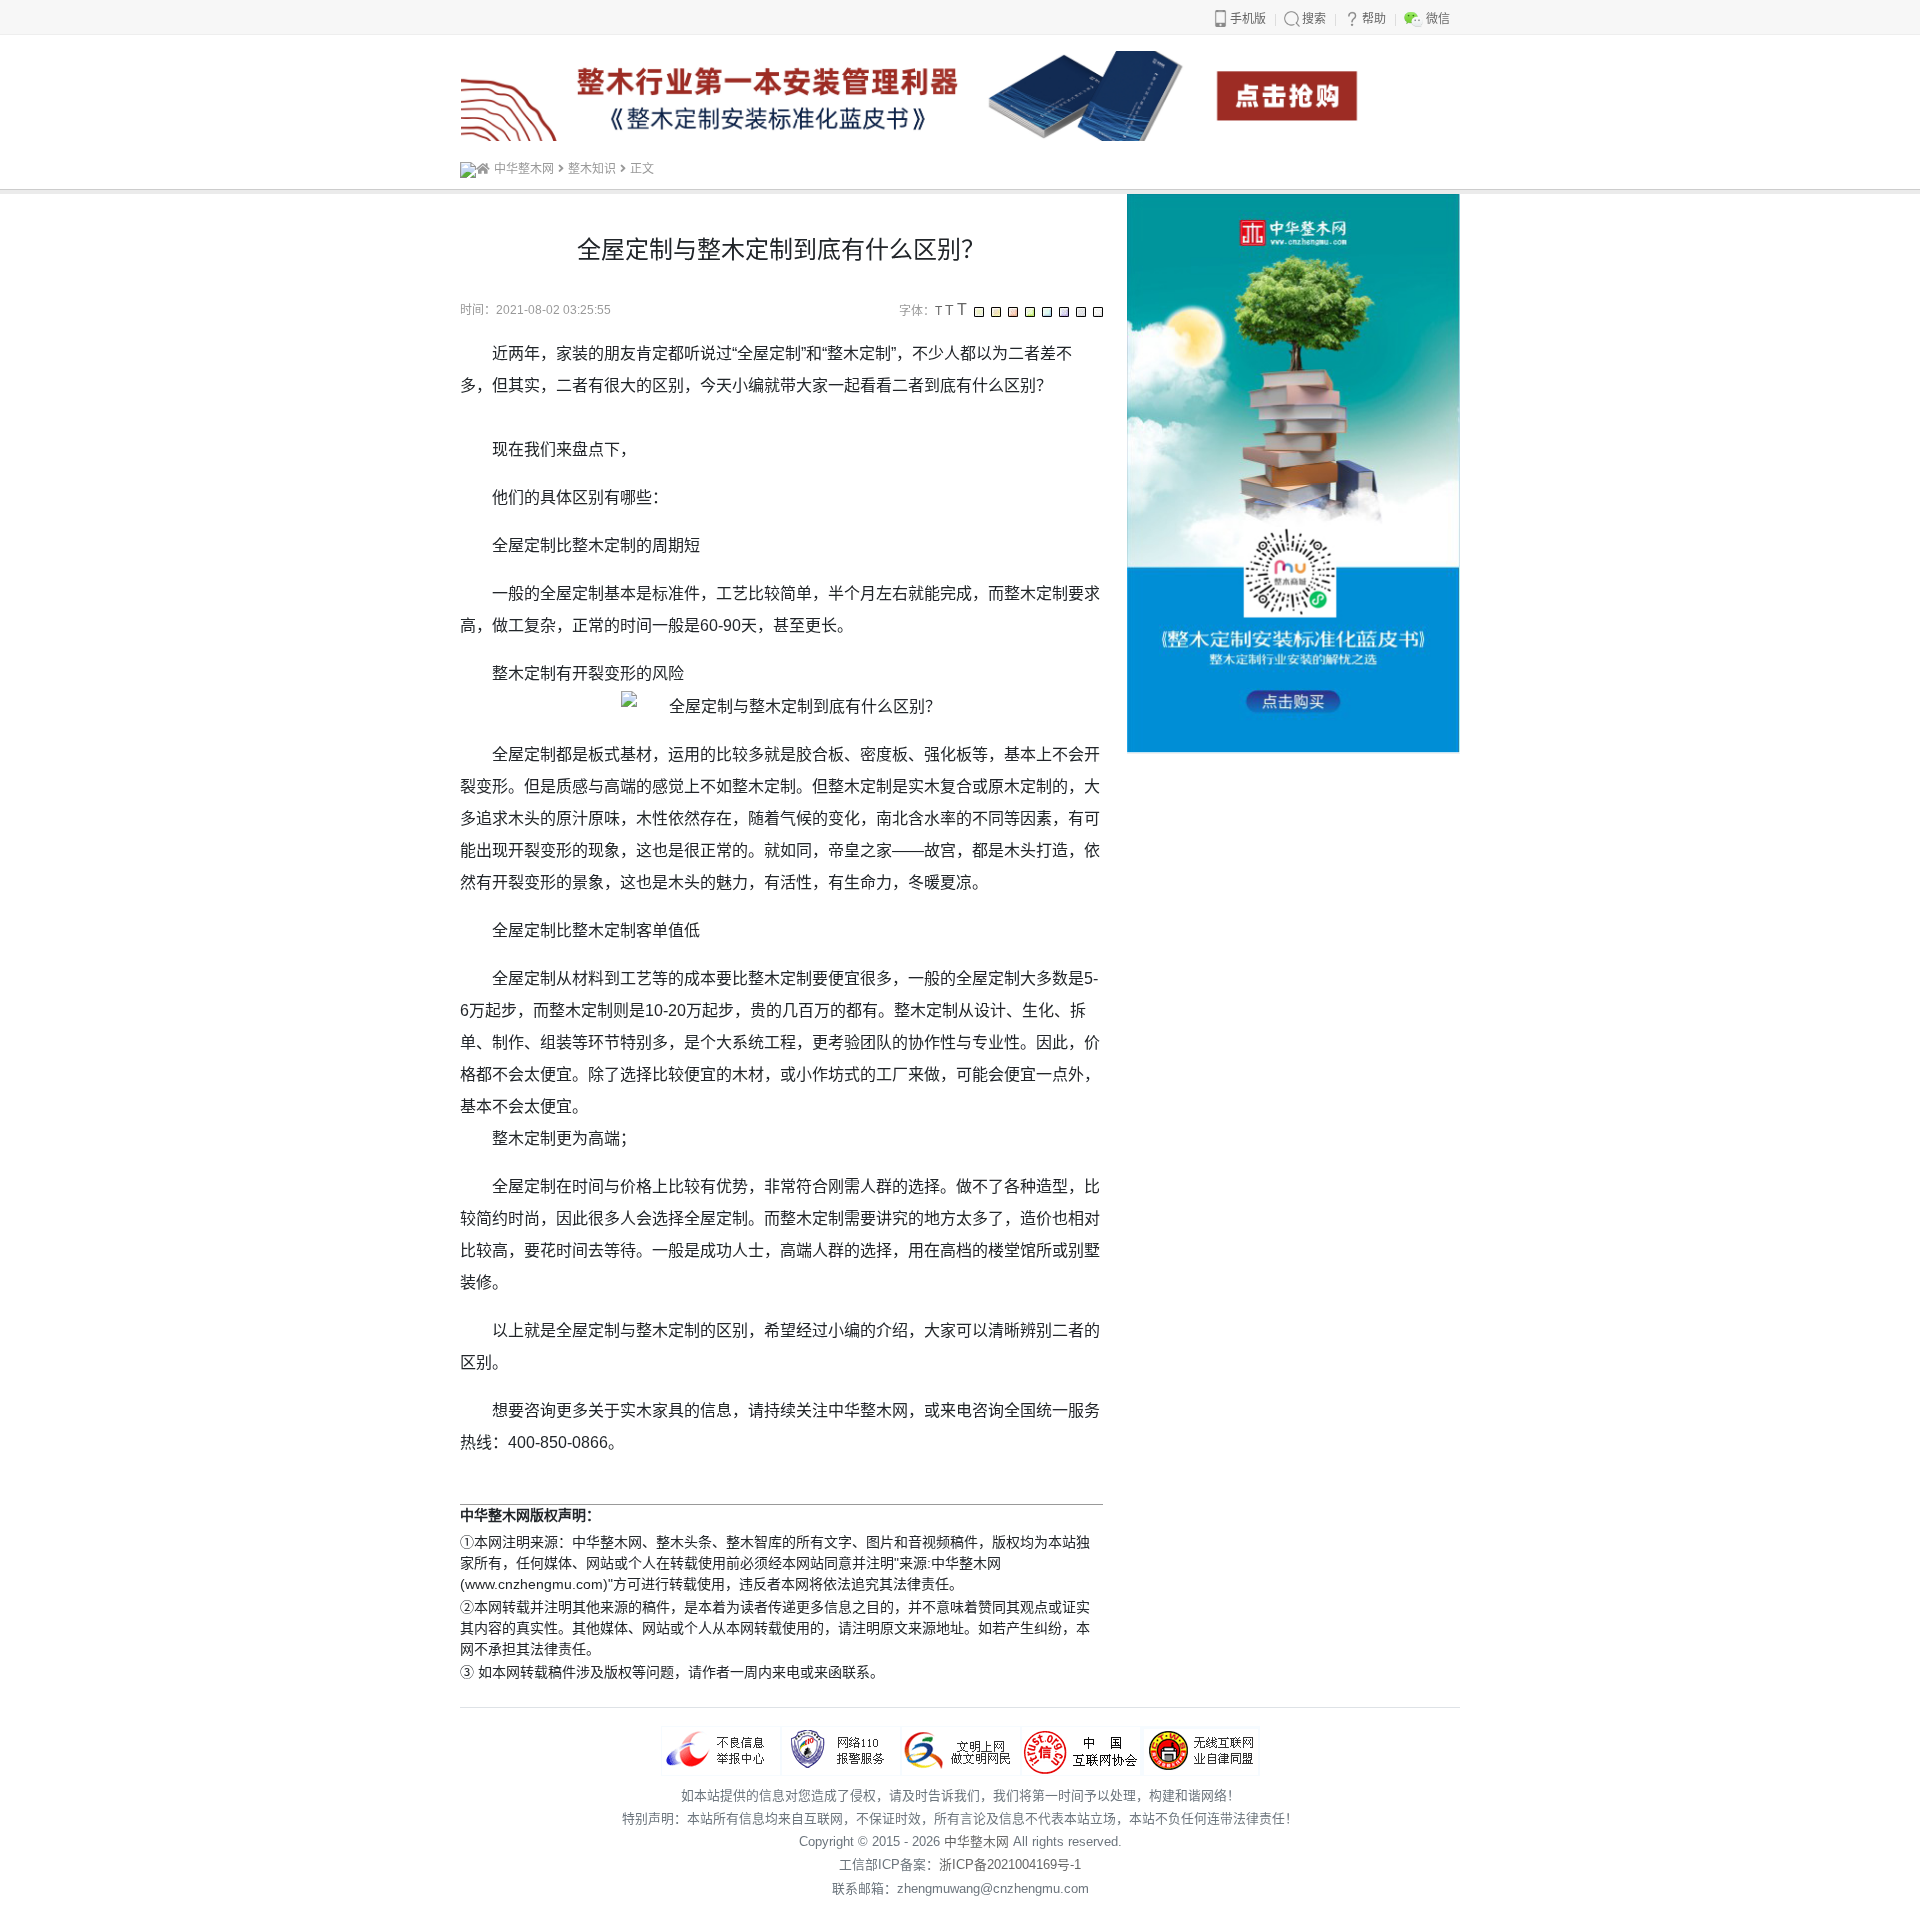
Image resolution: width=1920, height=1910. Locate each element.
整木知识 (592, 169)
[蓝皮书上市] (959, 94)
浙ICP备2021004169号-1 (1010, 1864)
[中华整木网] (468, 169)
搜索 (1314, 19)
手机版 (1248, 19)
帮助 (1374, 19)
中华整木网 (524, 169)
